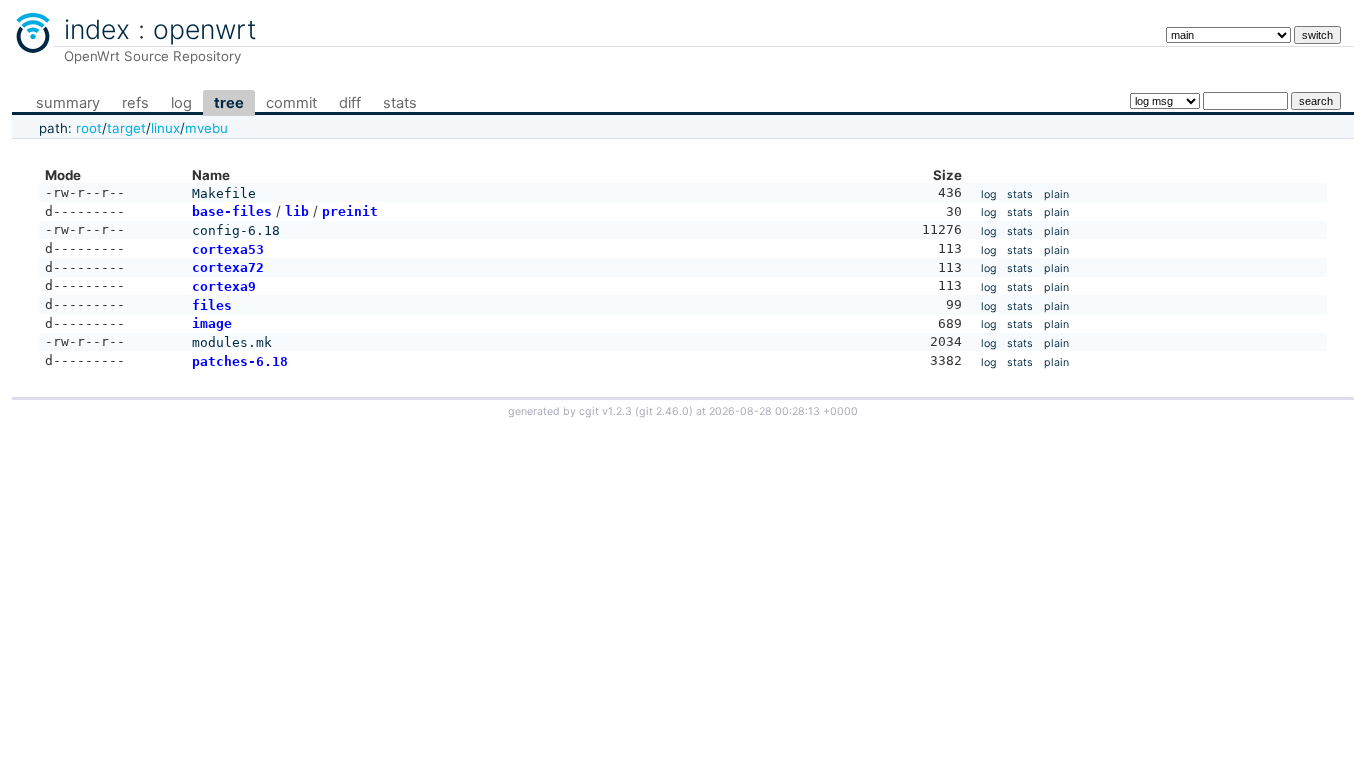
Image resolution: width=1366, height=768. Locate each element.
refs (135, 103)
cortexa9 (224, 286)
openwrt (205, 29)
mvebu (206, 128)
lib (297, 211)
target (126, 128)
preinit (350, 211)
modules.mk (232, 342)
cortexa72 (228, 267)
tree (229, 103)
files (212, 305)
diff (350, 103)
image (212, 323)
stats (400, 103)
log (181, 103)
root (89, 128)
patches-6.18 (240, 361)
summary (68, 103)
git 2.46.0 (664, 411)
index (97, 29)
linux (165, 128)
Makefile (224, 193)
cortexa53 (228, 249)
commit (291, 103)
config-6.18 (236, 230)
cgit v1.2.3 (605, 411)
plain (1056, 194)
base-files (232, 211)
